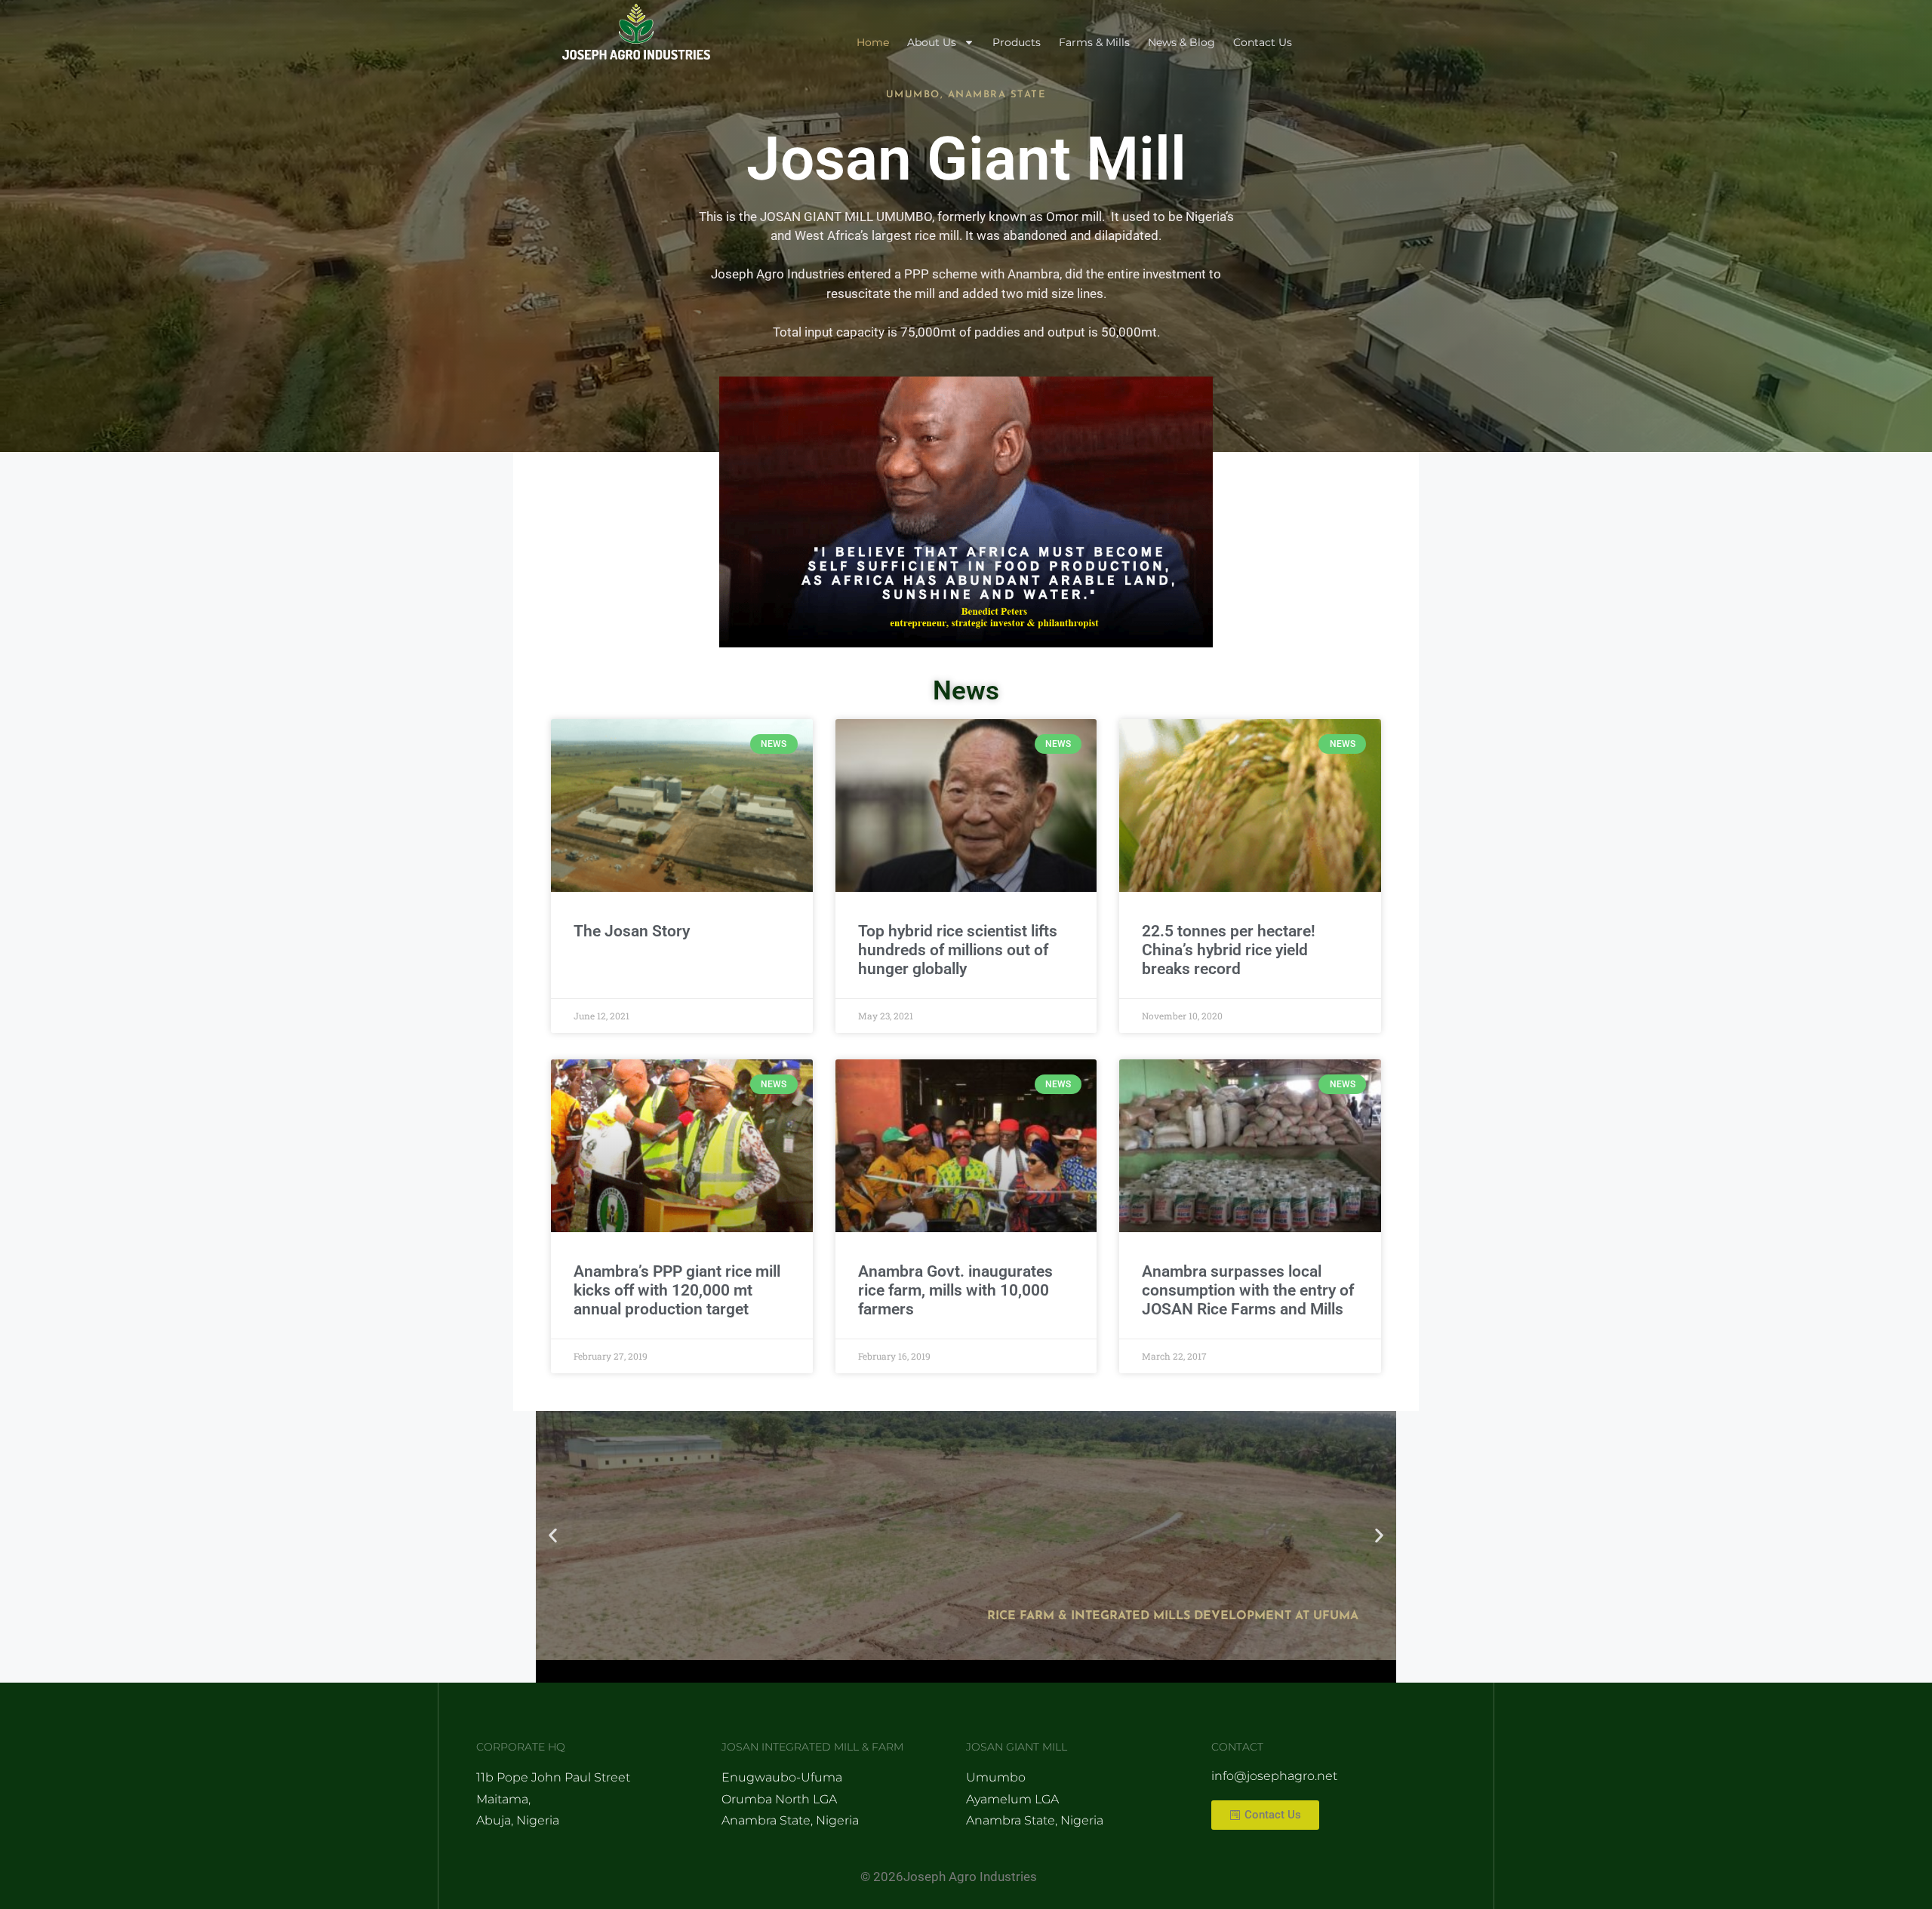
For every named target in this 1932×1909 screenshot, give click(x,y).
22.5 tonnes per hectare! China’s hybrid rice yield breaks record (1229, 950)
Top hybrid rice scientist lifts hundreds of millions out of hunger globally (958, 950)
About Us (932, 42)
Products (1017, 42)
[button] (553, 1536)
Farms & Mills (1094, 42)
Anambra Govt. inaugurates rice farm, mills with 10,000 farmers (955, 1290)
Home (873, 42)
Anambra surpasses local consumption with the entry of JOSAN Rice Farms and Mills (1248, 1290)
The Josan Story (632, 931)
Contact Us (1263, 42)
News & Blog (1181, 42)
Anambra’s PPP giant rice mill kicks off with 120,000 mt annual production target (677, 1290)
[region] (966, 512)
